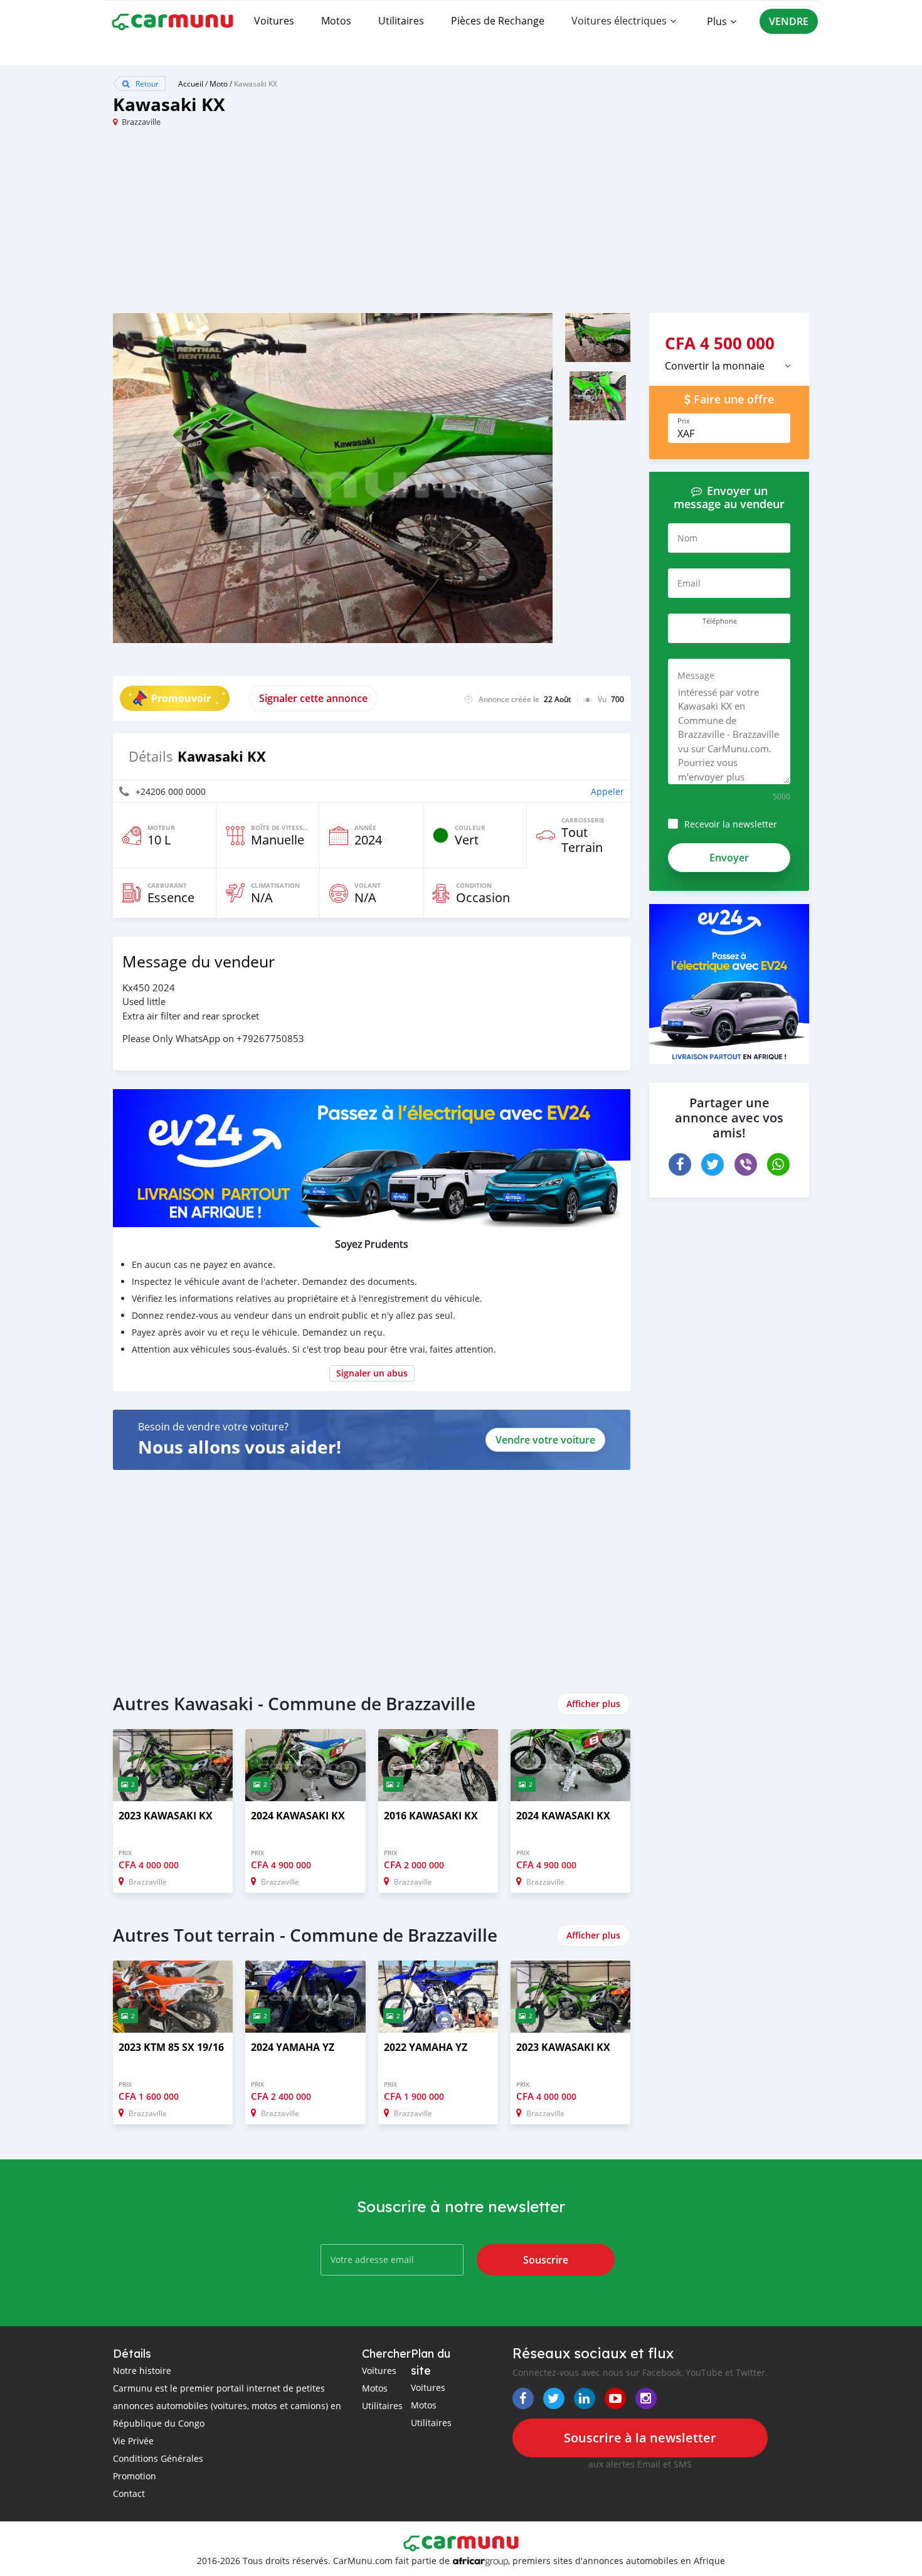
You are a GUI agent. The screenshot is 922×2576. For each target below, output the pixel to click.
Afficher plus (593, 1704)
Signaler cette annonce (313, 698)
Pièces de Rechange (498, 21)
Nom (687, 538)
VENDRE (789, 21)
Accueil (191, 83)
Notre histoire (142, 2371)
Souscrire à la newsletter (640, 2438)
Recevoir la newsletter (731, 824)
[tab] (729, 366)
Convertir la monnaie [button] (715, 366)
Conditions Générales (158, 2458)
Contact (129, 2494)
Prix (684, 421)
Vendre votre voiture (545, 1440)
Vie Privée (133, 2441)
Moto (219, 83)
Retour (146, 83)
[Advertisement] (287, 225)
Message (696, 675)
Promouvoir (181, 698)
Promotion (135, 2476)
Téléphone (720, 621)
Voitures (274, 21)
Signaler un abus (372, 1373)
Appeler (607, 791)
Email (689, 583)
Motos (336, 21)
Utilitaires (401, 21)
